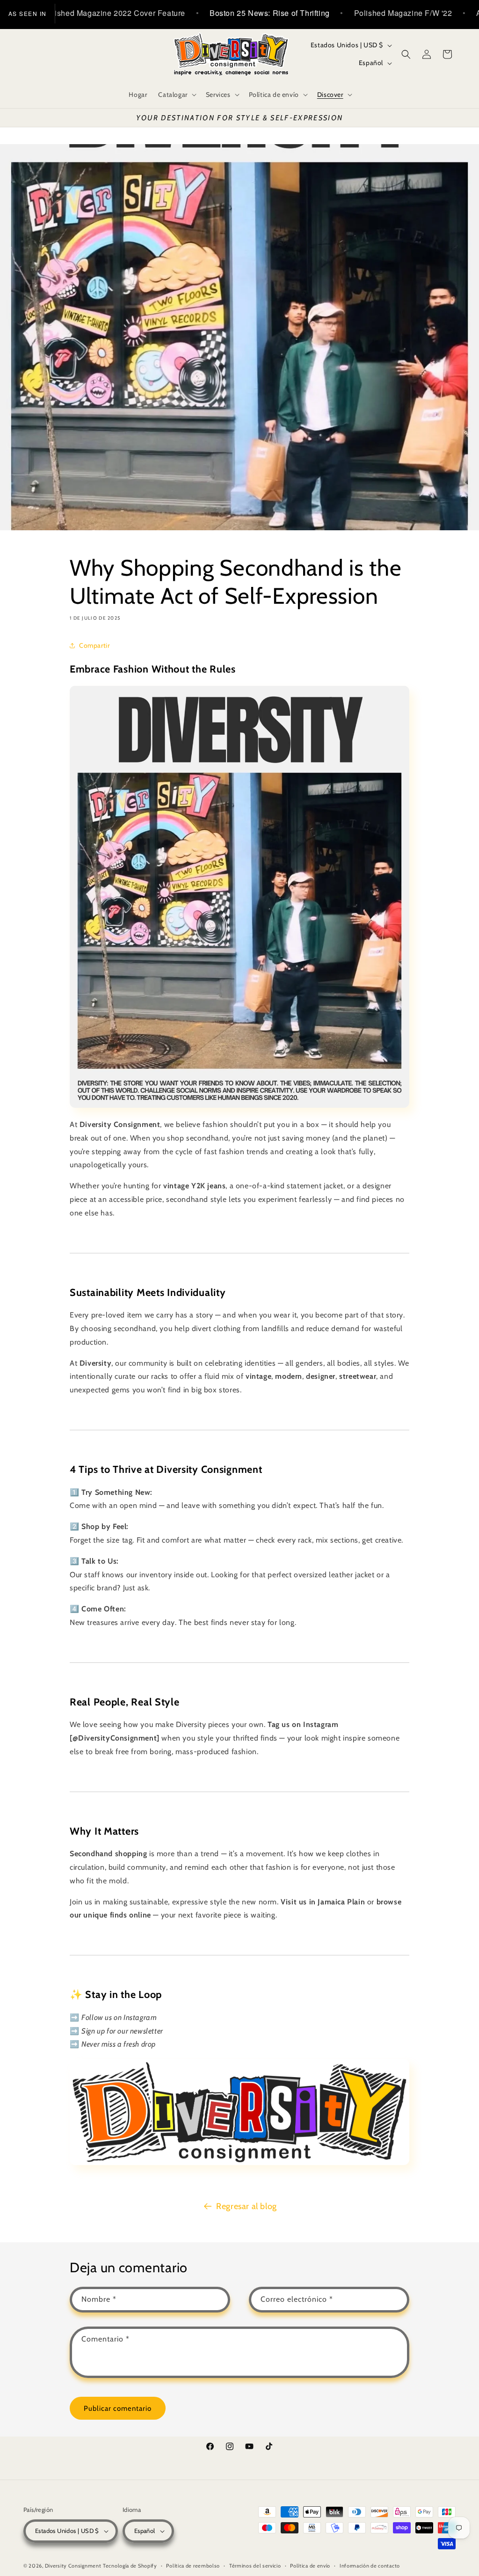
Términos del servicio (255, 2566)
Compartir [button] (94, 645)
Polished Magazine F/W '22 (343, 13)
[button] (176, 95)
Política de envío (310, 2566)
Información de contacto (370, 2566)
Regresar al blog (247, 2206)
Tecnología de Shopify (130, 2566)
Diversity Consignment (73, 2566)
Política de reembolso (193, 2566)
